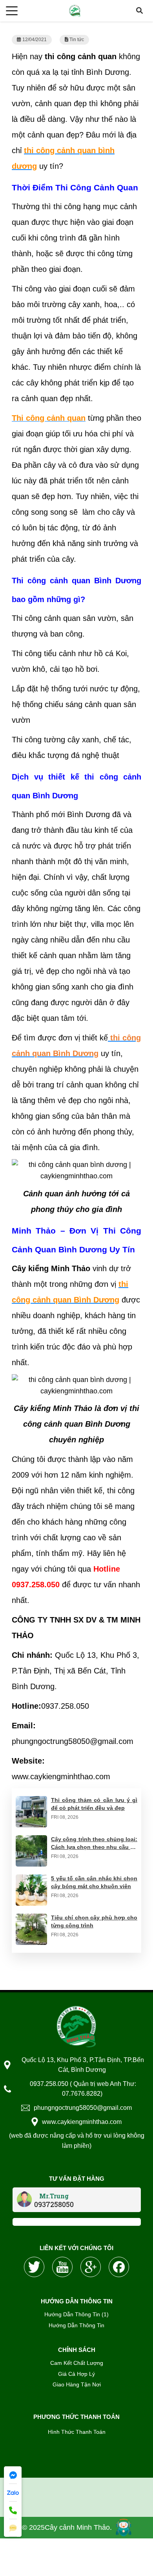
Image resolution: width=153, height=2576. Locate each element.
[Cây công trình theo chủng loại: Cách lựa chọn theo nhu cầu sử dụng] (31, 1841)
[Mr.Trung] (24, 2199)
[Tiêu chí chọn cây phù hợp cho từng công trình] (31, 1919)
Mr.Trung (54, 2196)
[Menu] (12, 11)
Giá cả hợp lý (76, 2374)
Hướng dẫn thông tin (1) (76, 2314)
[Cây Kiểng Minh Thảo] (76, 2026)
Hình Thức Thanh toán (77, 2432)
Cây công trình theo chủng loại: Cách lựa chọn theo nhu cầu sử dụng (94, 1847)
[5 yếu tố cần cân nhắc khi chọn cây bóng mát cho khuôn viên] (31, 1880)
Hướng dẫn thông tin (76, 2325)
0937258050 (54, 2204)
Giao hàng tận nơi (77, 2384)
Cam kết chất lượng (77, 2363)
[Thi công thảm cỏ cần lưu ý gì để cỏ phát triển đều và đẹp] (31, 1802)
